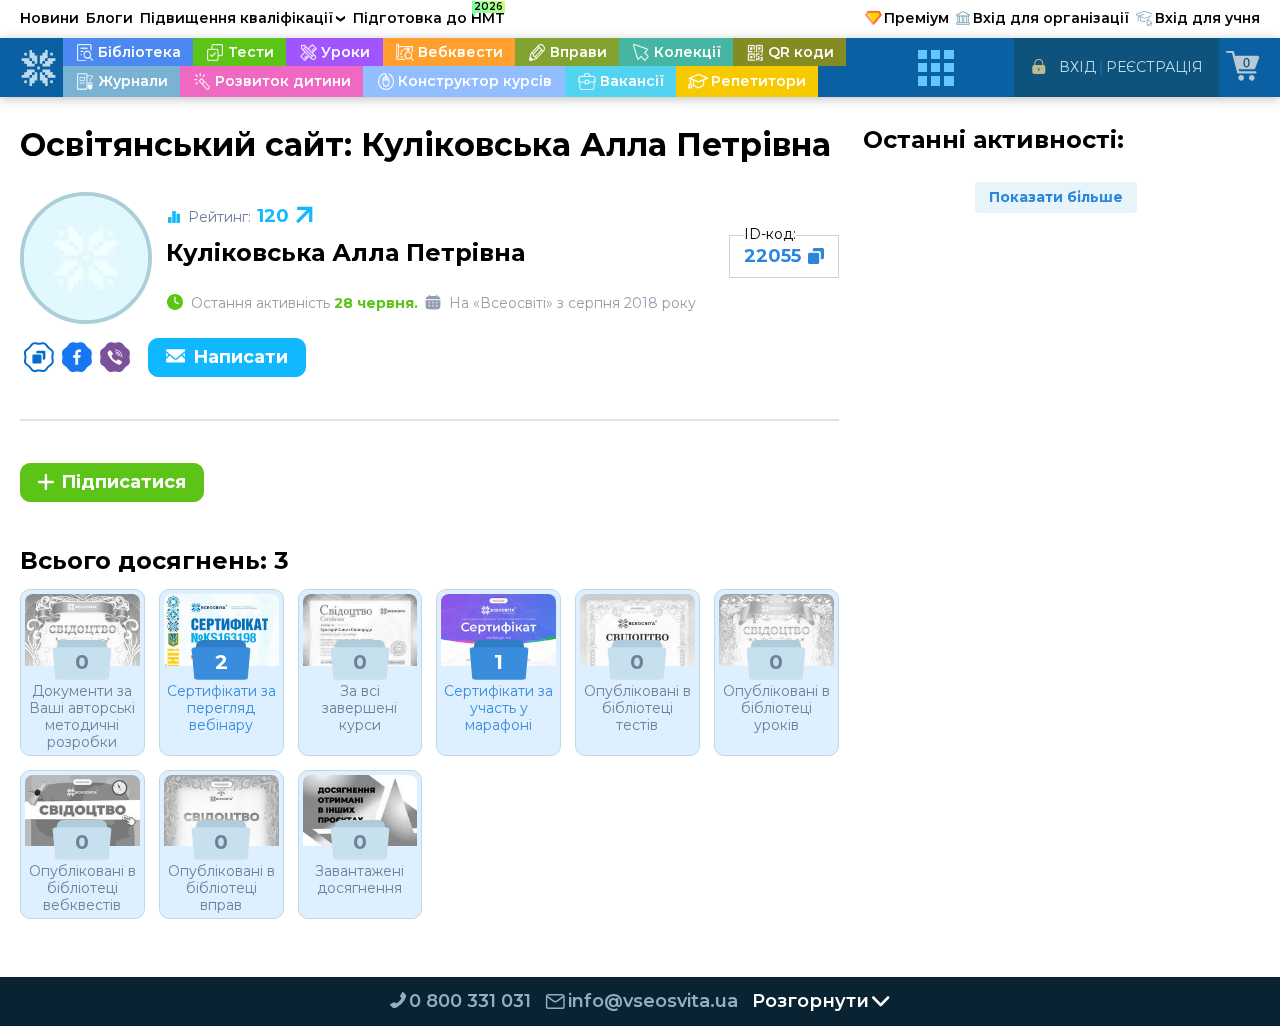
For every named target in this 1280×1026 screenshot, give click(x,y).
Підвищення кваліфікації (243, 18)
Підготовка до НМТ (429, 15)
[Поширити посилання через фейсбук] (77, 357)
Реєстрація (1154, 67)
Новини (49, 18)
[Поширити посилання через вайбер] (115, 357)
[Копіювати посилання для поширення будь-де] (39, 357)
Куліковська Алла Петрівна (345, 252)
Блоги (109, 18)
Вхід (1077, 67)
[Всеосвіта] (38, 68)
